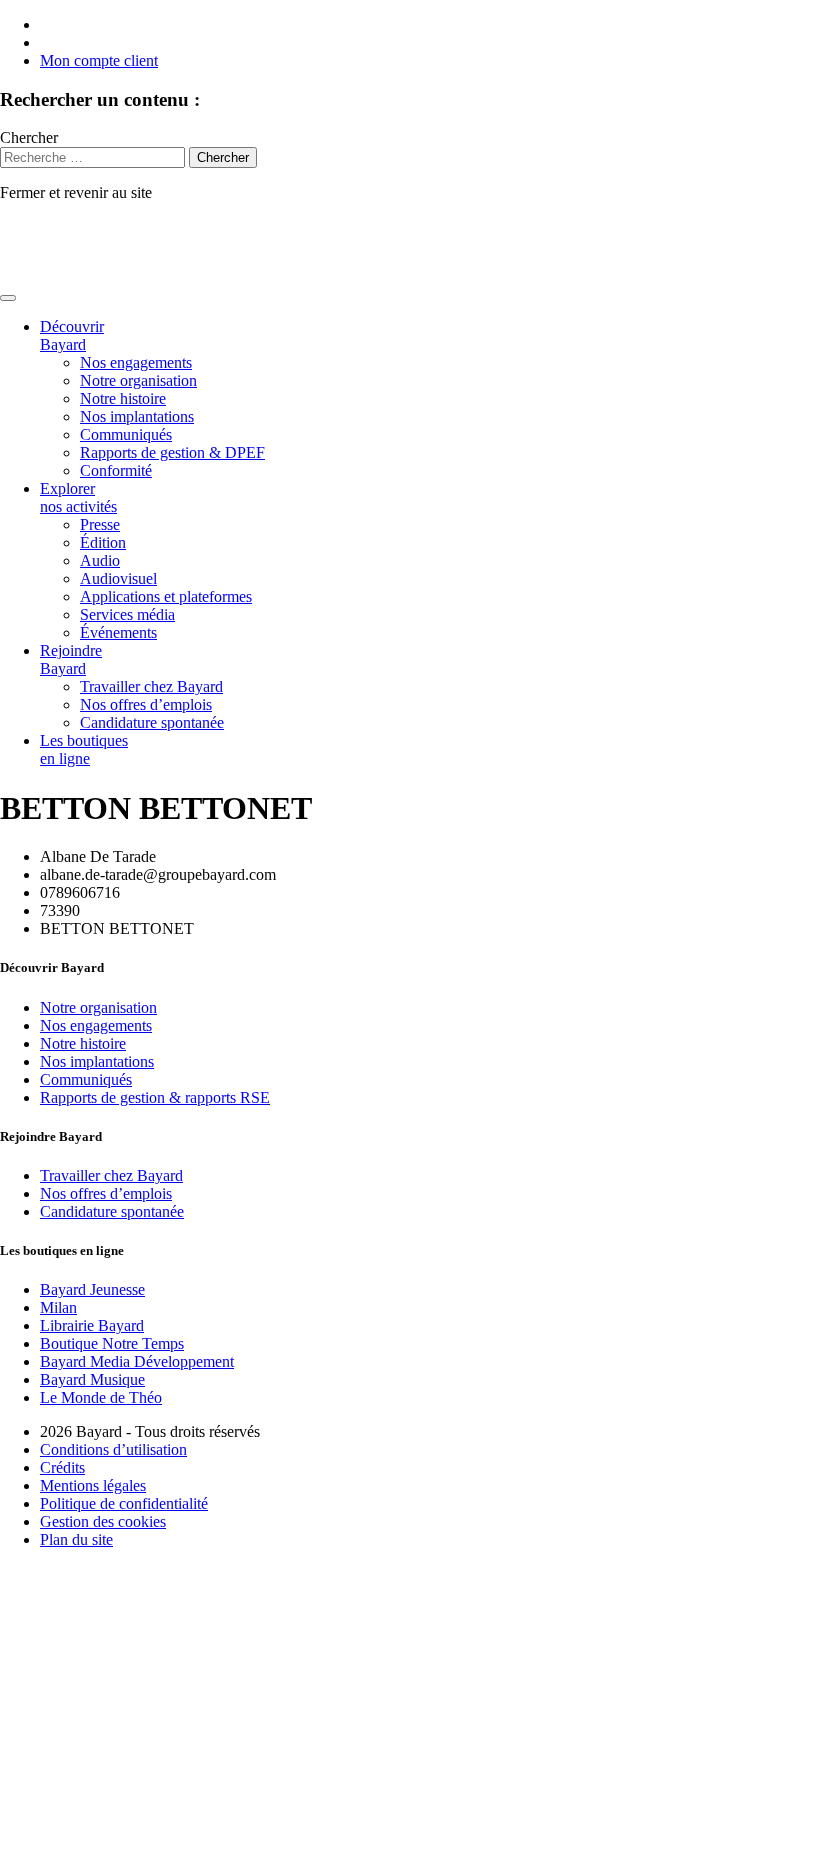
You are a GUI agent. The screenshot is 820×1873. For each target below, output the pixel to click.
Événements (118, 632)
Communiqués (126, 434)
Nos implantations (137, 416)
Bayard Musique (92, 1379)
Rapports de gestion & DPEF (172, 452)
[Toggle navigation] (8, 298)
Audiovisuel (118, 578)
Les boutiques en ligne (84, 749)
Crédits (62, 1467)
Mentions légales (93, 1485)
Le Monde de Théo (101, 1397)
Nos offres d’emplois (146, 704)
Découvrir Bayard (72, 335)
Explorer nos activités (78, 497)
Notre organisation (138, 380)
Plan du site (76, 1539)
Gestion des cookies (103, 1521)
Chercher (29, 137)
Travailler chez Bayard (151, 686)
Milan (58, 1307)
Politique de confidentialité (124, 1503)
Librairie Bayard (92, 1325)
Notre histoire (123, 398)
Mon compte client (99, 60)
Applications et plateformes (166, 596)
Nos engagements (136, 362)
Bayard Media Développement (137, 1361)
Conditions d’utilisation (113, 1449)
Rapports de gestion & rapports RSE (155, 1097)
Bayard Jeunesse (92, 1289)
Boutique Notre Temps (112, 1343)
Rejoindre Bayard (71, 659)
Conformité (116, 470)
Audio (100, 560)
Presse (100, 524)
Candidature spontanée (152, 722)
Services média (127, 614)
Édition (103, 542)
